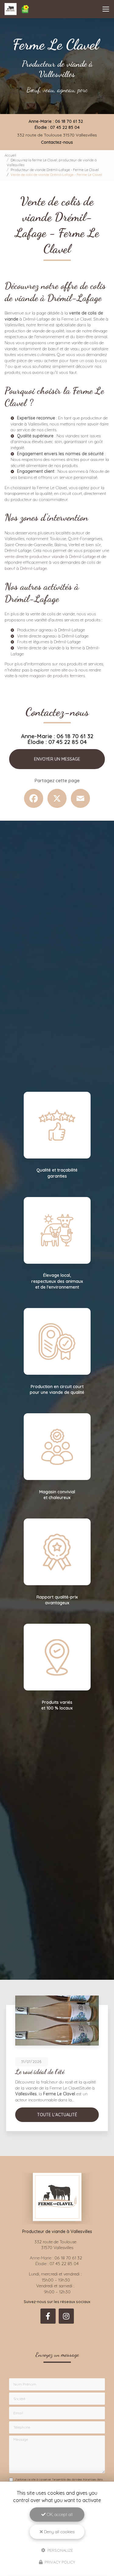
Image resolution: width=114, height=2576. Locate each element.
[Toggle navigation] (106, 9)
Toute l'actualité (57, 2115)
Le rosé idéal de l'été (40, 2072)
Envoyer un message (57, 759)
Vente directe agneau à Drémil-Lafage (53, 636)
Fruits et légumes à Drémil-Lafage (49, 642)
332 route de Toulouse (57, 135)
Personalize (60, 2550)
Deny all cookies (59, 2532)
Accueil (10, 155)
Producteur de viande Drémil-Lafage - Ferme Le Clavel (55, 170)
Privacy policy (59, 2562)
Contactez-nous (57, 142)
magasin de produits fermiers (57, 676)
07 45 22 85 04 (65, 127)
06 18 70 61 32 (69, 121)
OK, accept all (59, 2514)
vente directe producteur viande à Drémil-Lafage (50, 557)
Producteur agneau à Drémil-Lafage (51, 630)
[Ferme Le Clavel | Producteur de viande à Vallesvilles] (17, 9)
